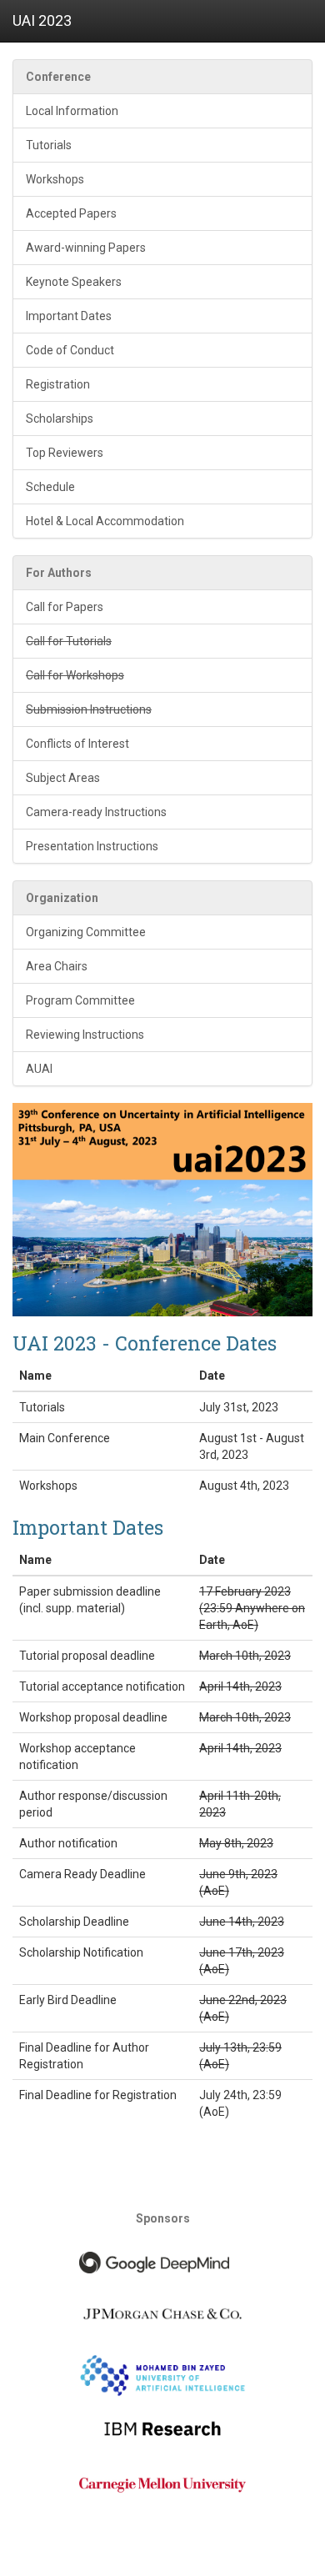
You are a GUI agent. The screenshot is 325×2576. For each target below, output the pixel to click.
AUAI (39, 1069)
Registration (58, 384)
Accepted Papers (71, 213)
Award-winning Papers (86, 248)
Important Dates (69, 316)
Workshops (55, 179)
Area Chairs (57, 966)
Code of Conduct (70, 350)
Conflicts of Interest (77, 744)
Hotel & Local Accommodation (105, 521)
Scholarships (60, 418)
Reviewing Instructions (85, 1035)
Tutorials (49, 145)
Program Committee (80, 1000)
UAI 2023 (42, 20)
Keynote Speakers (74, 282)
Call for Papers (65, 607)
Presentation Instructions (92, 846)
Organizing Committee (86, 932)
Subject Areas (63, 778)
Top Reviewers (65, 453)
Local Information (72, 111)
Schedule (50, 487)
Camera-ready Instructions (96, 812)
